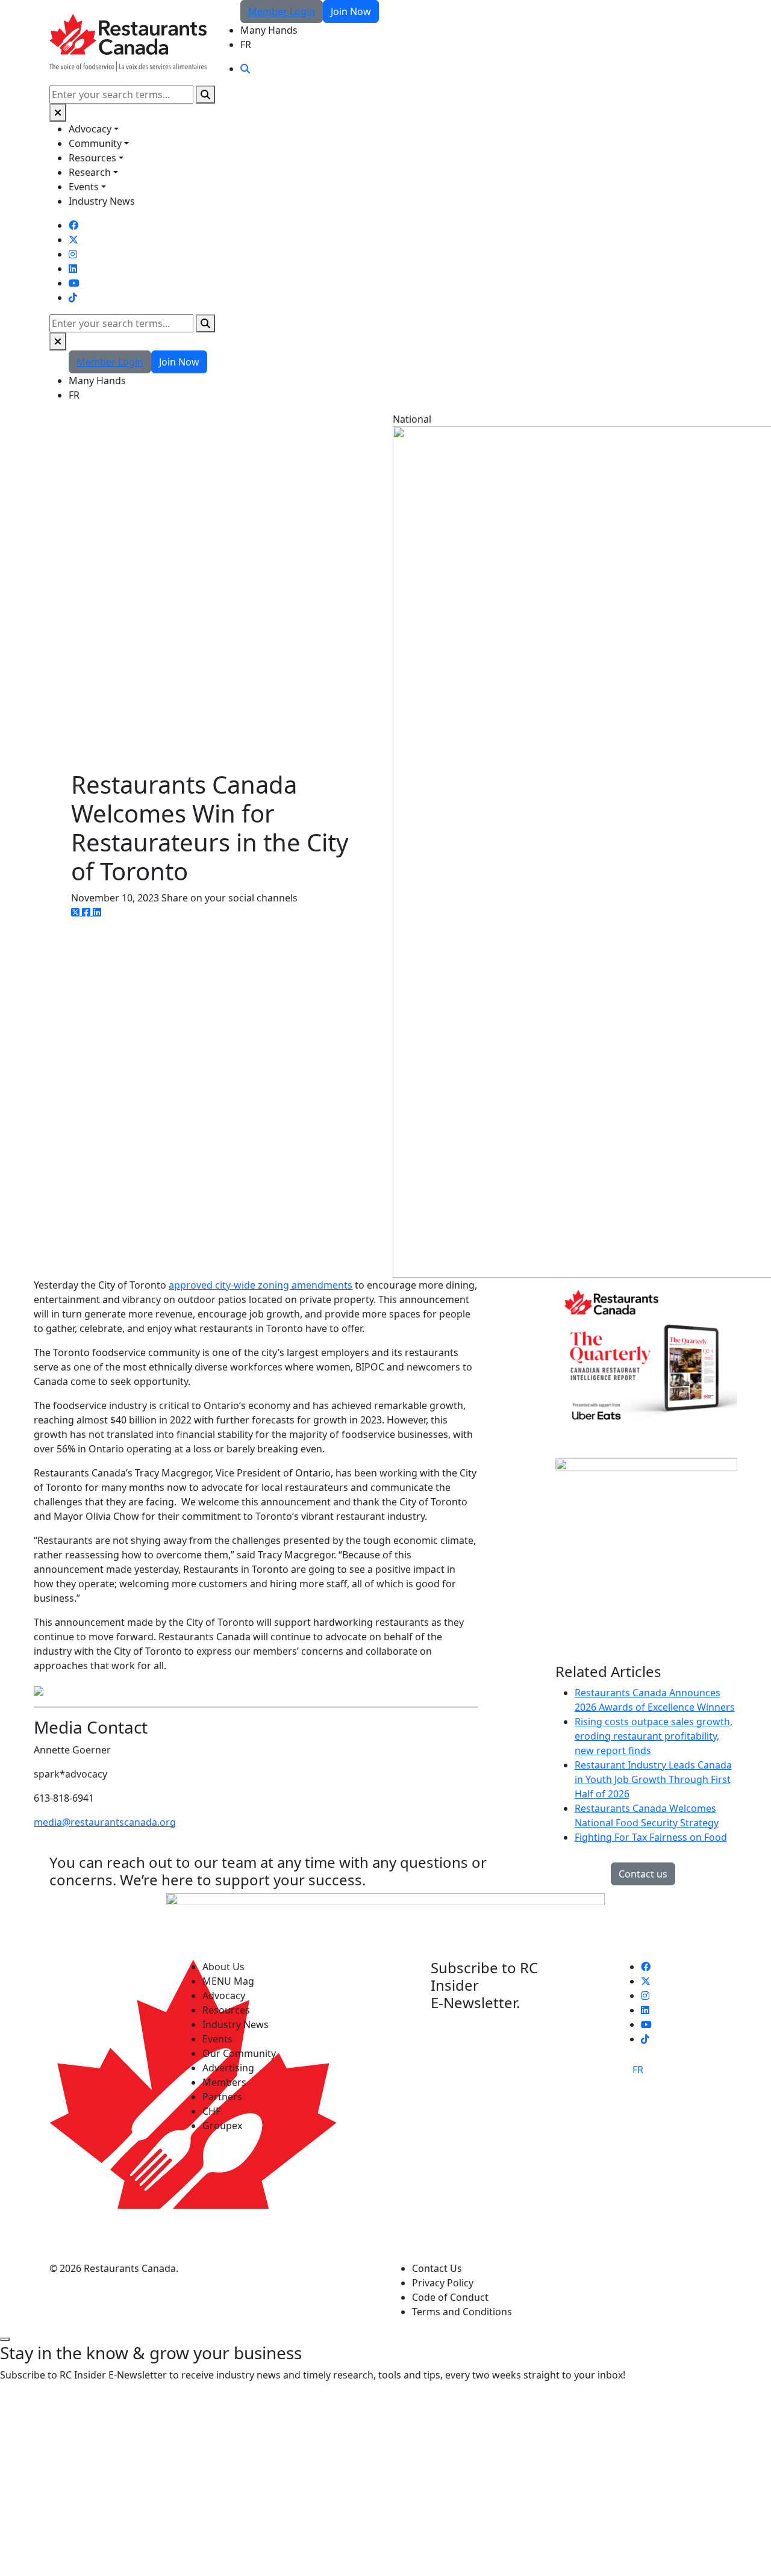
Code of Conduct (450, 2297)
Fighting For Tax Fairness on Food (651, 1837)
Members (224, 2082)
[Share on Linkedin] (97, 912)
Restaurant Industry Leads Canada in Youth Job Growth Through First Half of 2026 (653, 1779)
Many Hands (269, 30)
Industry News (102, 201)
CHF (211, 2111)
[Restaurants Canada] (128, 42)
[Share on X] (76, 912)
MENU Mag (228, 1981)
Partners (222, 2097)
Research (90, 172)
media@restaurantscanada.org (105, 1822)
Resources (92, 158)
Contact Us (437, 2268)
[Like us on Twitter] (73, 240)
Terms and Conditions (462, 2312)
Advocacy (90, 129)
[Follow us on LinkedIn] (73, 269)
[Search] (205, 95)
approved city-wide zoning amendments (261, 1285)
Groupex (222, 2126)
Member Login (282, 11)
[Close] (58, 113)
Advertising (228, 2068)
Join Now (351, 11)
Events (84, 187)
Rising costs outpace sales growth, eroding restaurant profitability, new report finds (654, 1736)
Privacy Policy (443, 2283)
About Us (223, 1967)
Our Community (239, 2053)
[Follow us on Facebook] (73, 225)
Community (95, 143)
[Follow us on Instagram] (73, 254)
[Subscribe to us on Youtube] (74, 283)
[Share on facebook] (87, 912)
